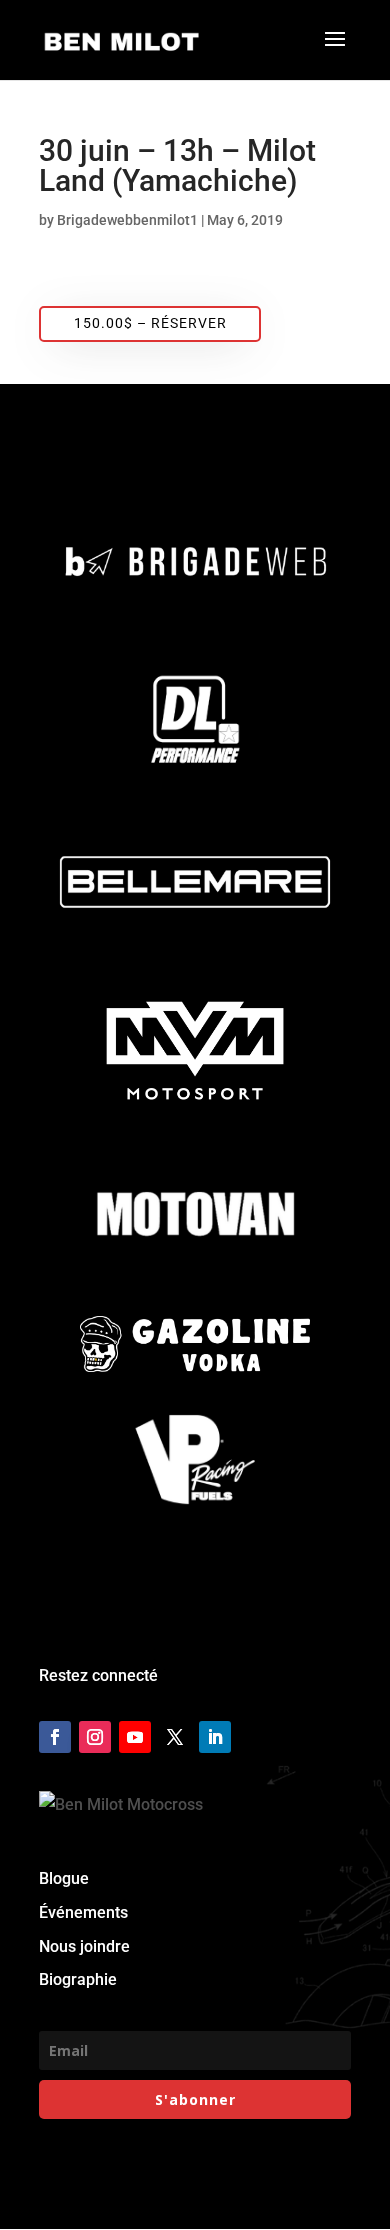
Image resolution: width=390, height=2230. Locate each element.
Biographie (78, 1979)
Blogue (64, 1878)
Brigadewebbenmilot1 (127, 220)
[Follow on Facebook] (55, 1737)
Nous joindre (84, 1946)
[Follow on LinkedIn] (215, 1737)
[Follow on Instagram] (95, 1737)
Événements (83, 1912)
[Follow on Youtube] (135, 1737)
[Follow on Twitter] (175, 1737)
